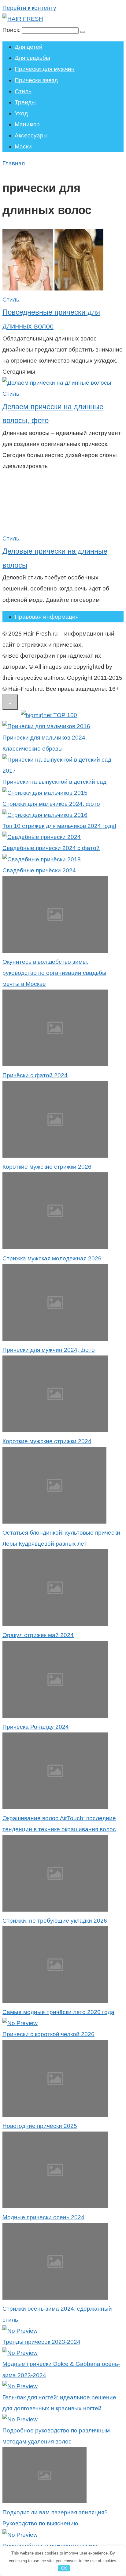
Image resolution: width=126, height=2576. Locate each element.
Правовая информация (47, 617)
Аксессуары (31, 135)
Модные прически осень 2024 (43, 2217)
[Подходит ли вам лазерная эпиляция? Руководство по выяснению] (44, 2501)
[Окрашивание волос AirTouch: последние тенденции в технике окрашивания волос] (55, 1807)
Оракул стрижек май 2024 (38, 1635)
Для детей (29, 47)
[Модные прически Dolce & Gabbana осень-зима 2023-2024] (20, 2353)
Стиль (23, 91)
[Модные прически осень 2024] (55, 2206)
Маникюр (27, 124)
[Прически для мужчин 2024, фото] (55, 1339)
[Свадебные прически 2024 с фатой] (42, 837)
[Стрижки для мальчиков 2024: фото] (45, 793)
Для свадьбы (32, 58)
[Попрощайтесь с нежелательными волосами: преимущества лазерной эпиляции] (20, 2535)
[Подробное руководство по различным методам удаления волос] (20, 2419)
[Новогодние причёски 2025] (55, 2115)
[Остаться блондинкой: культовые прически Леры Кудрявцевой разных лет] (54, 1522)
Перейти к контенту (29, 8)
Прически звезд (36, 80)
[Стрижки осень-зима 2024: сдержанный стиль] (55, 2298)
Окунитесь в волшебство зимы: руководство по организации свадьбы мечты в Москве (54, 973)
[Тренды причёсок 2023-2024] (20, 2331)
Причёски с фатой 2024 (35, 1075)
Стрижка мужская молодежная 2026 (52, 1258)
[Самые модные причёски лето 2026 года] (55, 2001)
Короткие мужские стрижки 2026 (47, 1167)
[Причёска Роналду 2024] (55, 1716)
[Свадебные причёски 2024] (42, 859)
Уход (21, 113)
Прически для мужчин (45, 69)
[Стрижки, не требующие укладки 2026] (55, 1910)
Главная (14, 163)
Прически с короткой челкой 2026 (48, 2034)
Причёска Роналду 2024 (36, 1727)
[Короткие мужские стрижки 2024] (55, 1430)
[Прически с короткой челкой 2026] (20, 2023)
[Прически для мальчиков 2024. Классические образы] (46, 726)
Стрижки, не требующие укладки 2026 (55, 1921)
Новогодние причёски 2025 (40, 2126)
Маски (23, 146)
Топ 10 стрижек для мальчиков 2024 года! (59, 826)
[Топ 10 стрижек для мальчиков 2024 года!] (45, 815)
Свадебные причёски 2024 (39, 870)
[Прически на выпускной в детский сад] (63, 771)
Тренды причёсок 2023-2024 (41, 2342)
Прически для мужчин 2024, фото (49, 1350)
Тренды (25, 102)
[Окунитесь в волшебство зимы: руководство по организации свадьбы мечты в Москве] (55, 951)
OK (64, 2568)
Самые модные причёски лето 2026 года (58, 2012)
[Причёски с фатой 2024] (55, 1064)
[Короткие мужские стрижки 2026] (55, 1156)
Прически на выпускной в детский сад (54, 782)
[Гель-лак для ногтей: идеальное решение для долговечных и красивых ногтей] (20, 2386)
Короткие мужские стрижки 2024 (47, 1441)
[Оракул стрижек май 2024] (55, 1624)
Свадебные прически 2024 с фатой (51, 848)
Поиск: (12, 30)
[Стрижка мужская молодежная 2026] (55, 1247)
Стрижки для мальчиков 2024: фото (51, 804)
